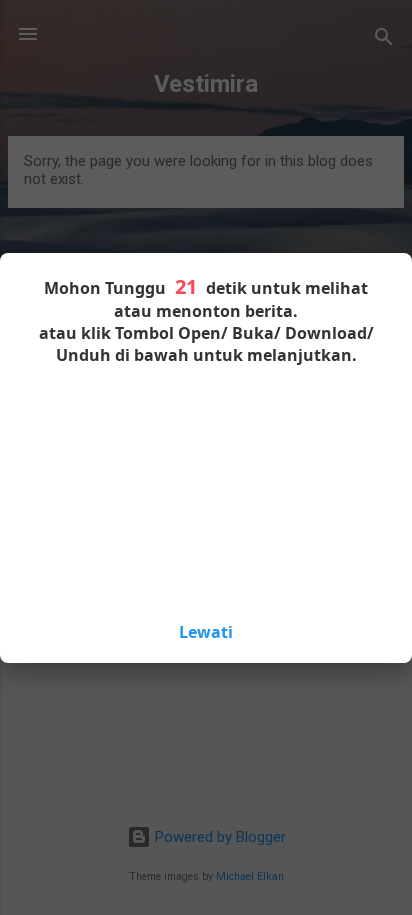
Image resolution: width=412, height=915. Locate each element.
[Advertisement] (206, 491)
